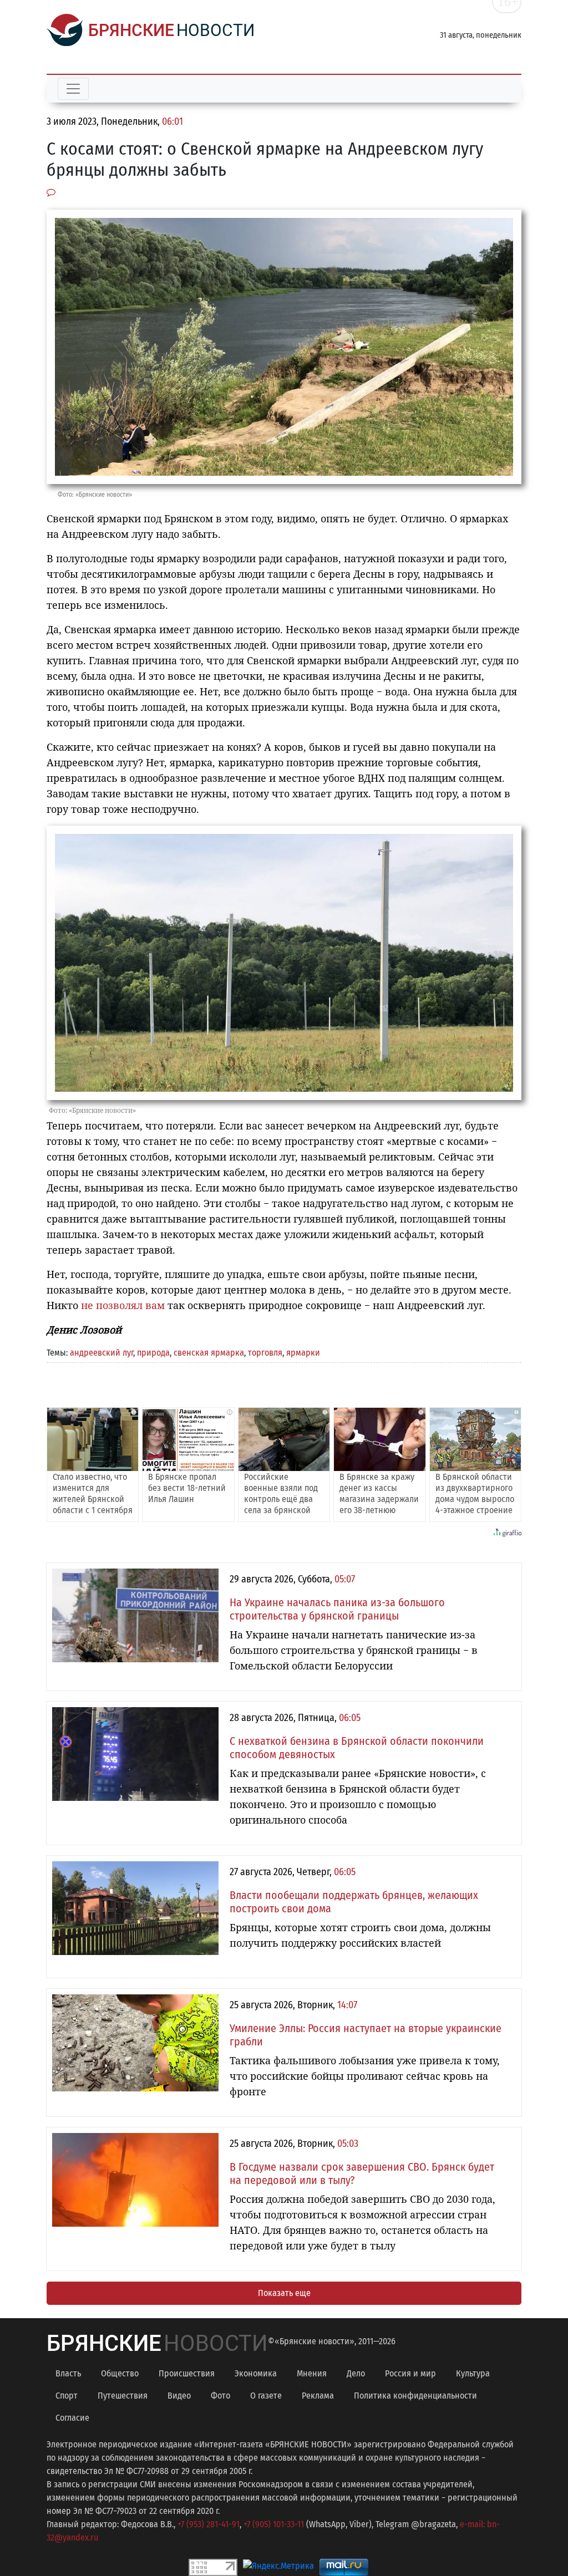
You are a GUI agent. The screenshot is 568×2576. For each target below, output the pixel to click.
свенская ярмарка (209, 1353)
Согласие (72, 2418)
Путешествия (123, 2396)
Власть (68, 2373)
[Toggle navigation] (73, 89)
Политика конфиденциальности (415, 2396)
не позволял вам (123, 1305)
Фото (220, 2396)
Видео (179, 2396)
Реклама (318, 2396)
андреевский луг (102, 1353)
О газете (266, 2396)
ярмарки (303, 1353)
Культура (473, 2373)
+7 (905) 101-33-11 (274, 2524)
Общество (120, 2373)
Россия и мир (410, 2373)
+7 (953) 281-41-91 (209, 2524)
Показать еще (284, 2293)
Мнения (312, 2373)
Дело (356, 2373)
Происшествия (187, 2373)
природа (153, 1353)
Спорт (67, 2396)
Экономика (256, 2373)
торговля (265, 1353)
